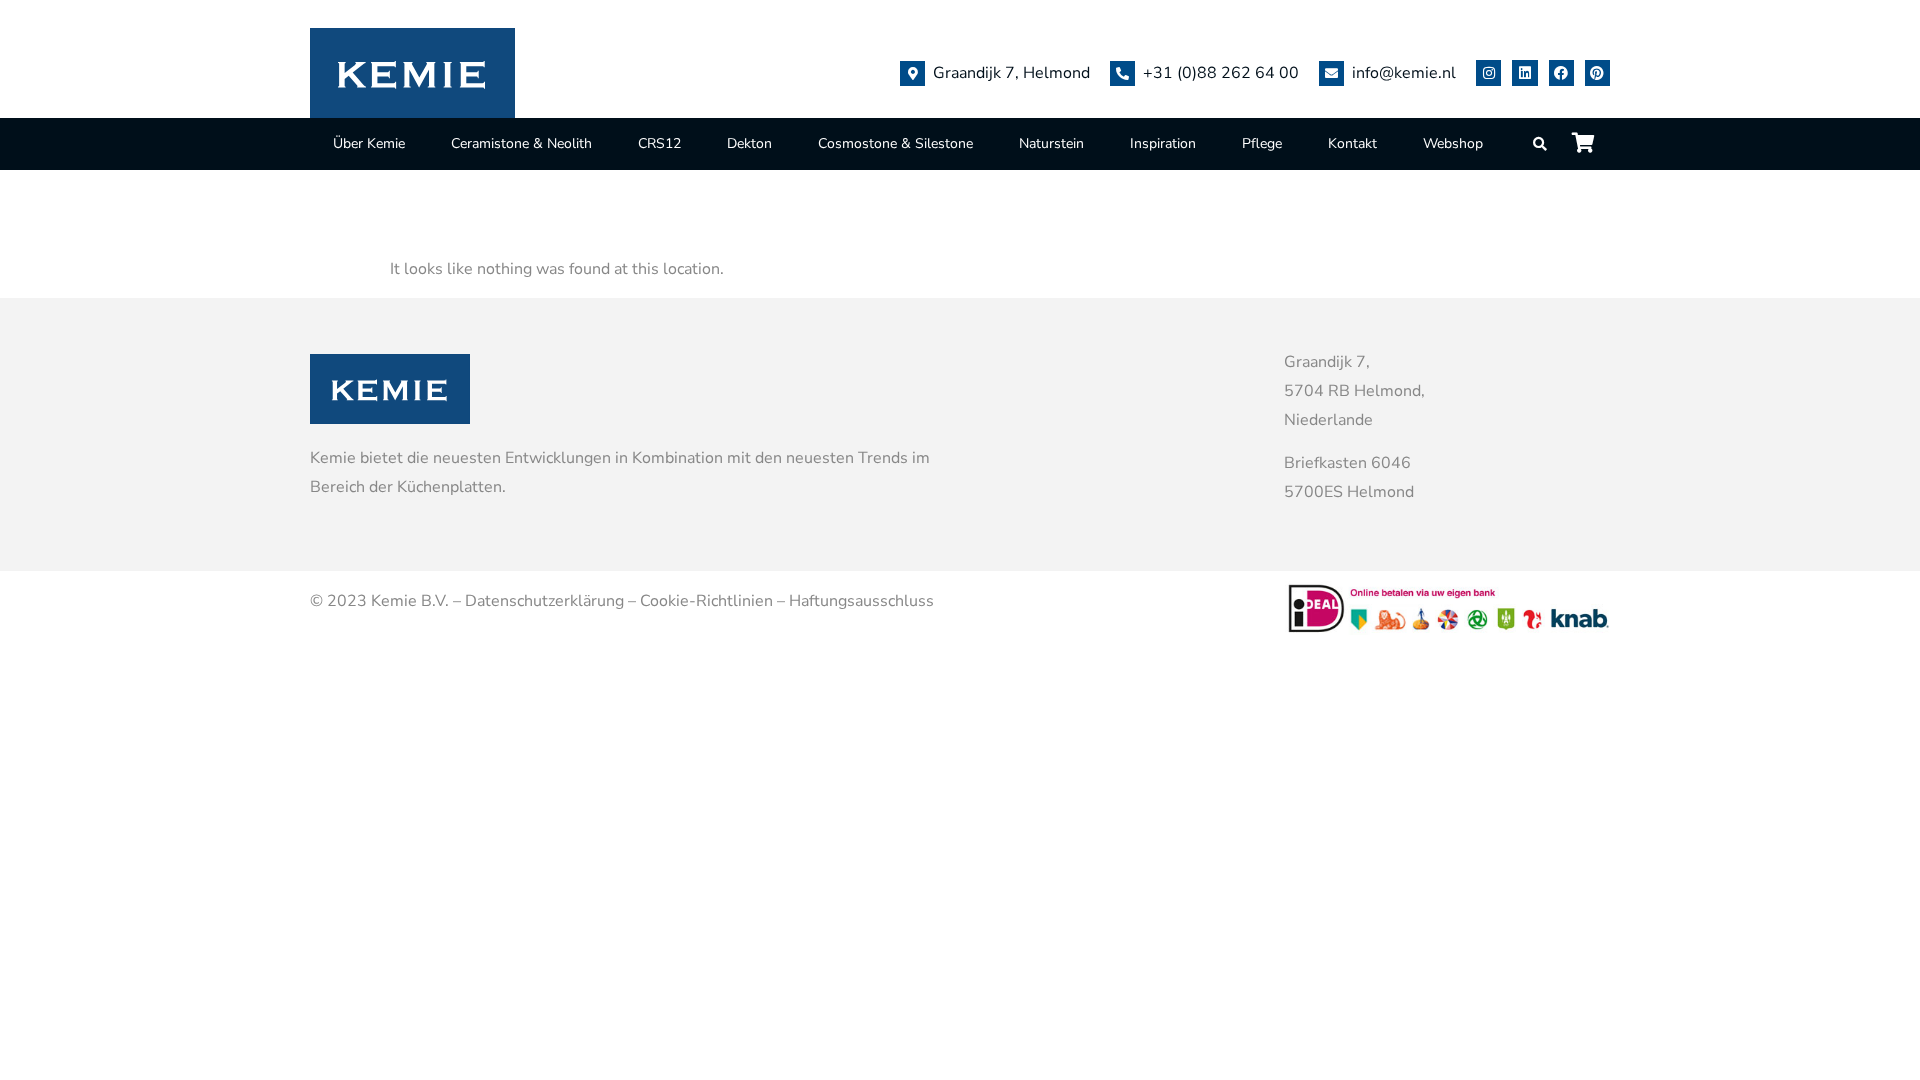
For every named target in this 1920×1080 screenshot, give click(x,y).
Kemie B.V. (410, 601)
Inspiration (1163, 143)
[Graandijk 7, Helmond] (912, 73)
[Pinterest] (1597, 72)
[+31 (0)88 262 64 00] (1122, 73)
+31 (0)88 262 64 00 (1221, 73)
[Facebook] (1561, 72)
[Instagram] (1488, 72)
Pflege (1262, 143)
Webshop (1453, 143)
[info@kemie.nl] (1331, 73)
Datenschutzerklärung (544, 601)
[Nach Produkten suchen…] (1541, 144)
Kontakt (1352, 143)
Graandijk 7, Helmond (1011, 73)
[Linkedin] (1524, 72)
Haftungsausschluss (861, 601)
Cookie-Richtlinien (706, 601)
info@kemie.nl (1404, 73)
